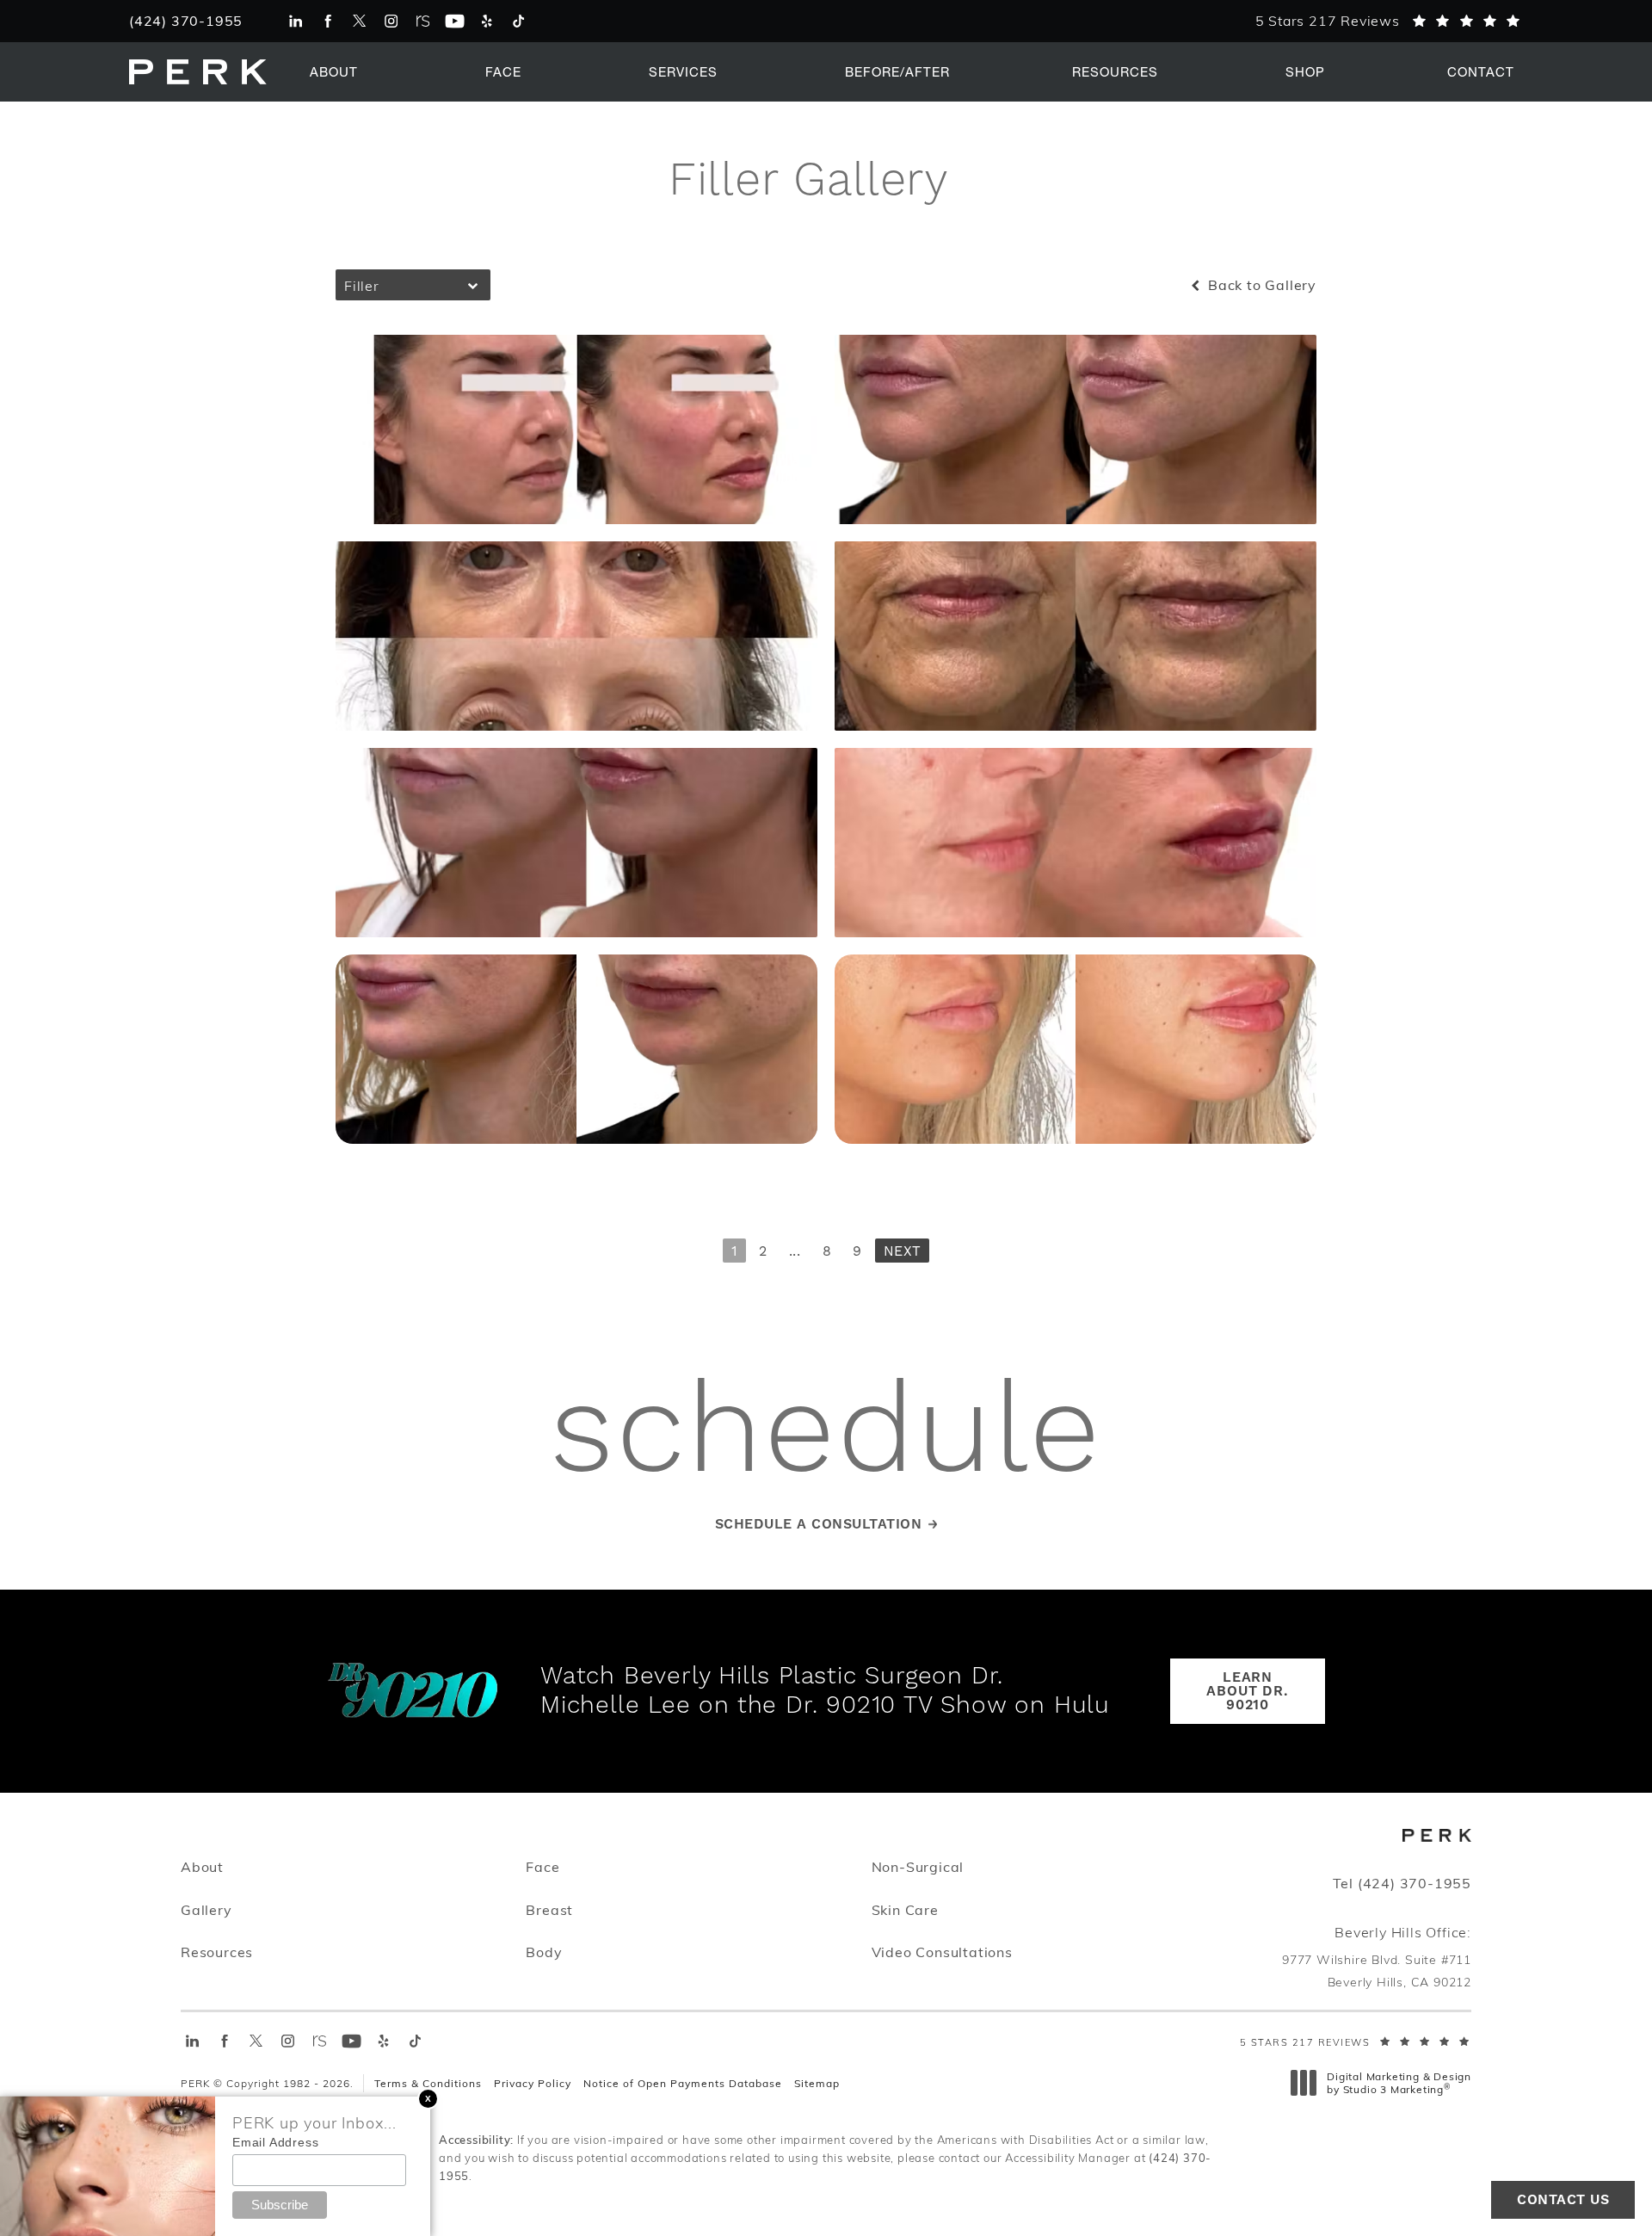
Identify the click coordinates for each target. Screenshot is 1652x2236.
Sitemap (817, 2083)
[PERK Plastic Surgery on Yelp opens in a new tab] (487, 21)
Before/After (897, 71)
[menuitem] (296, 21)
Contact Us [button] (1563, 2200)
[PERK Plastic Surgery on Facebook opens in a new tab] (327, 21)
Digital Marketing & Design (1399, 2083)
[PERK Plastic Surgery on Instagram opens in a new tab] (391, 21)
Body (544, 1952)
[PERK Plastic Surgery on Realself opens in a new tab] (423, 21)
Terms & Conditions (428, 2083)
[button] (428, 2099)
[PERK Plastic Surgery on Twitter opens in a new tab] (359, 21)
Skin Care (905, 1909)
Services (683, 71)
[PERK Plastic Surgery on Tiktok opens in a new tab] (518, 21)
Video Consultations (942, 1952)
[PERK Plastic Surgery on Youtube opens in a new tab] (455, 21)
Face (503, 71)
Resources (1115, 71)
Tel (1402, 1883)
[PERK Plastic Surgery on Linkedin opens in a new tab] (296, 21)
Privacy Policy (533, 2083)
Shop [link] (1305, 71)
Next (902, 1251)
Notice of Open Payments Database (683, 2083)
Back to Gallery (1260, 285)
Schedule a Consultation (819, 1524)
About (334, 71)
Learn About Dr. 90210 (1247, 1691)
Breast (549, 1909)
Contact (1481, 71)
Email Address (275, 2142)
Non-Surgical (918, 1866)
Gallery (206, 1909)
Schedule (826, 1433)
